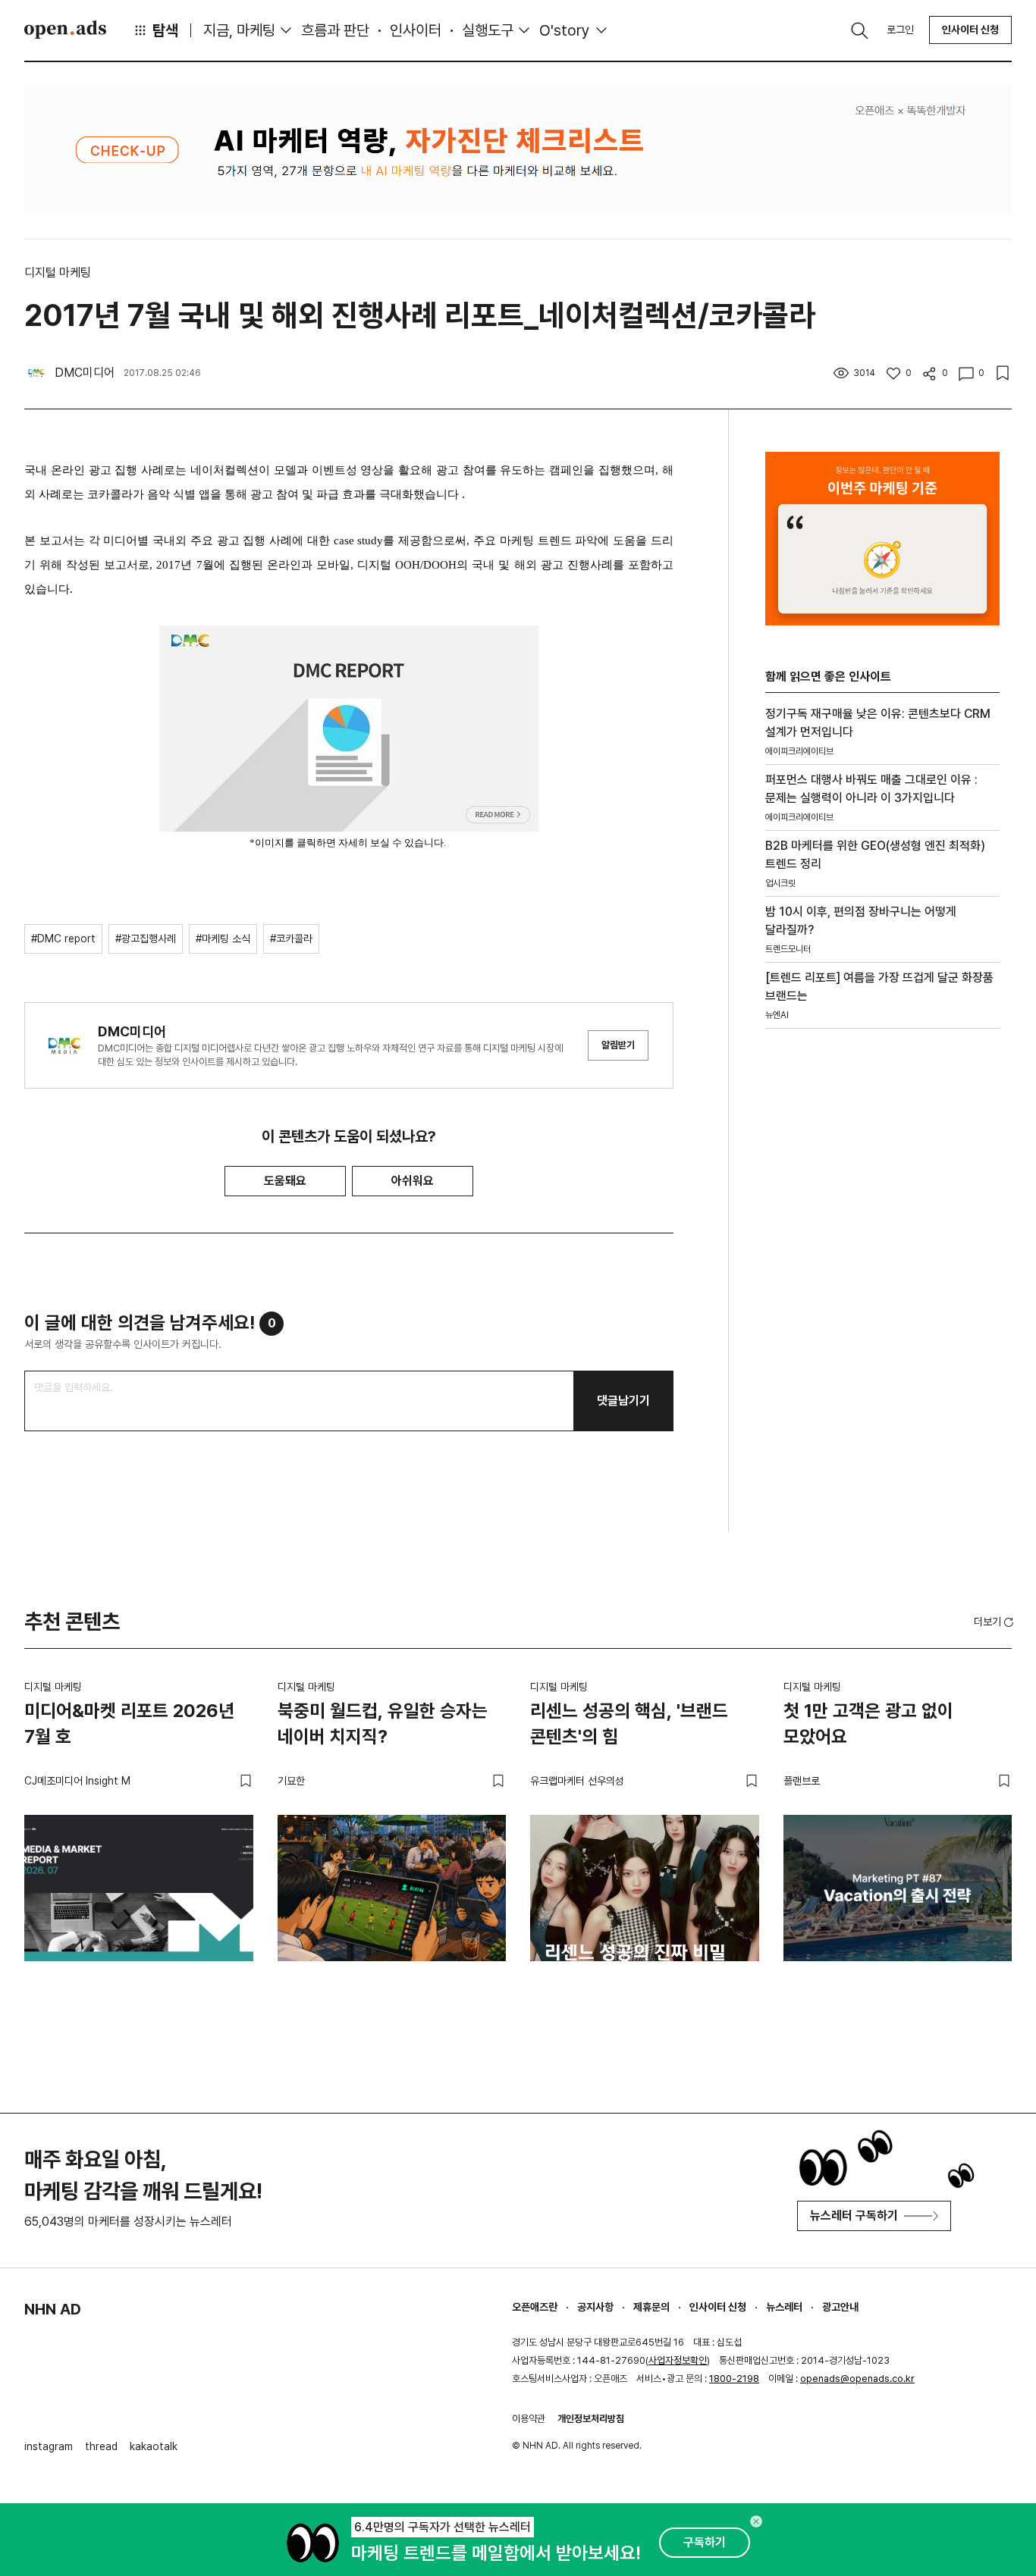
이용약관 (529, 2419)
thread (101, 2446)
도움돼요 (285, 1181)
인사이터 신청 (970, 30)
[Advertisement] (879, 1299)
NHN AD (53, 2309)
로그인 (900, 30)
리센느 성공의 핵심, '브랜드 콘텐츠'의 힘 (629, 1724)
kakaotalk (154, 2446)
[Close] (756, 2521)
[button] (995, 1622)
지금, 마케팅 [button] (239, 30)
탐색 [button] (165, 30)
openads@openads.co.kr (857, 2379)
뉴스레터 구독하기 (854, 2216)
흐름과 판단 (335, 30)
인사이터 (416, 30)
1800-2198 (734, 2379)
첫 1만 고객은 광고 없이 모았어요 (868, 1724)
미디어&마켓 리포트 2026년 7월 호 (129, 1724)
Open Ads (65, 30)
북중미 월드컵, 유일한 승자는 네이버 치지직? (383, 1724)
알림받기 (618, 1045)
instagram (49, 2446)
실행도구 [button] (488, 30)
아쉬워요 (413, 1181)
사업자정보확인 (678, 2360)
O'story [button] (565, 30)
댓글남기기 (623, 1401)
